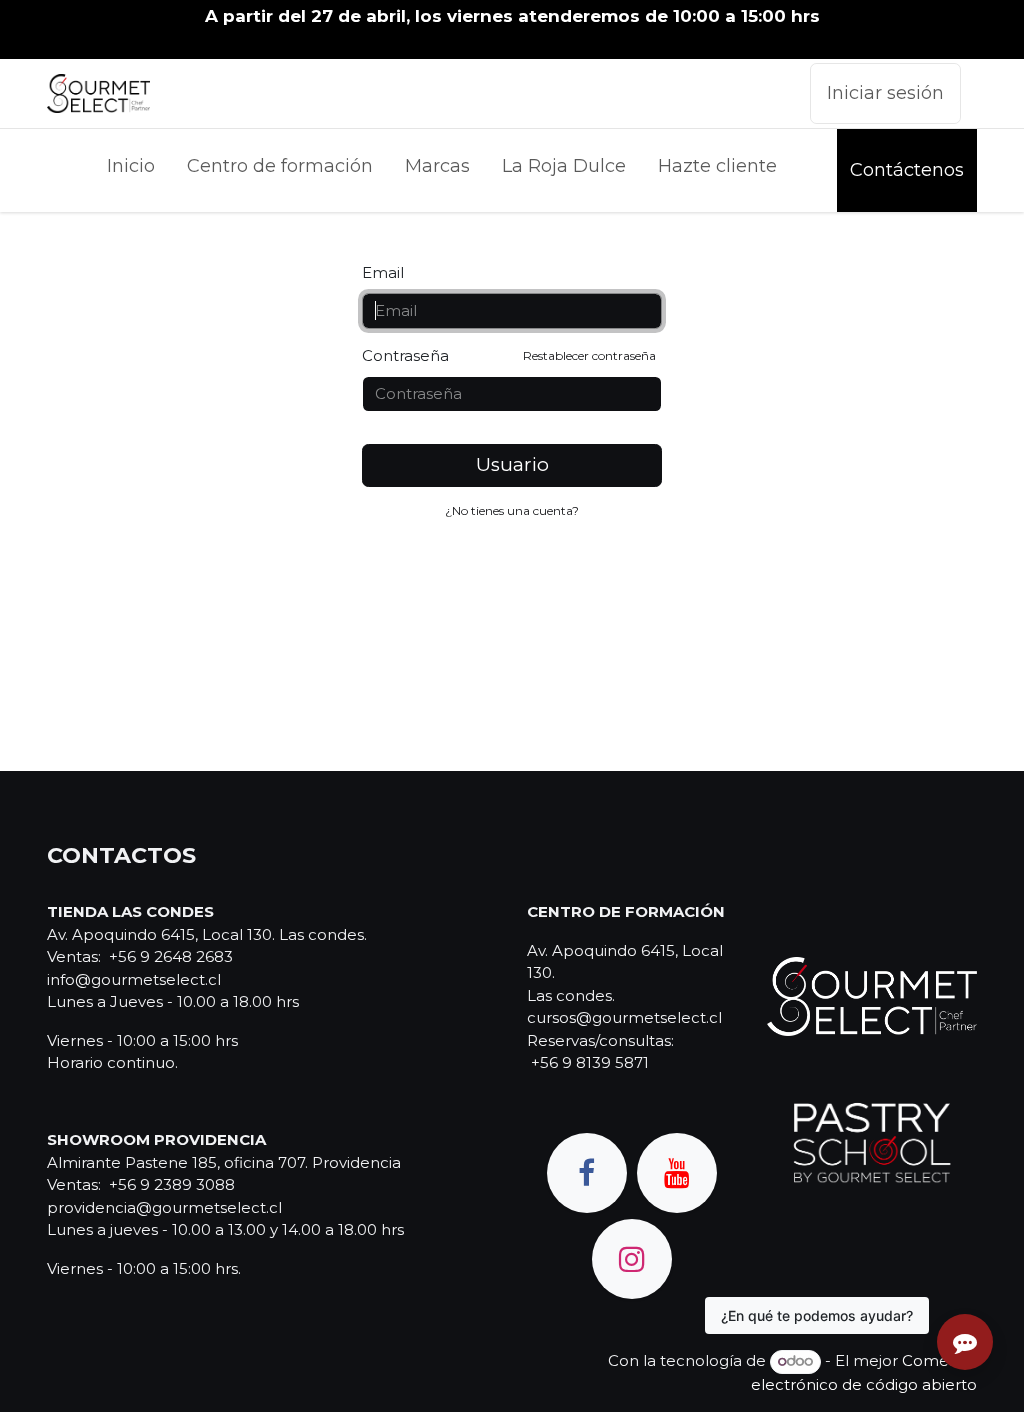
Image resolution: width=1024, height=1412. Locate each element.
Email (383, 272)
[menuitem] (131, 170)
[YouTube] (677, 1173)
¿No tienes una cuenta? (512, 510)
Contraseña (509, 355)
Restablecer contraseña (589, 355)
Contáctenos (907, 170)
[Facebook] (587, 1173)
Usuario (512, 464)
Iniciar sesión (885, 93)
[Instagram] (632, 1259)
